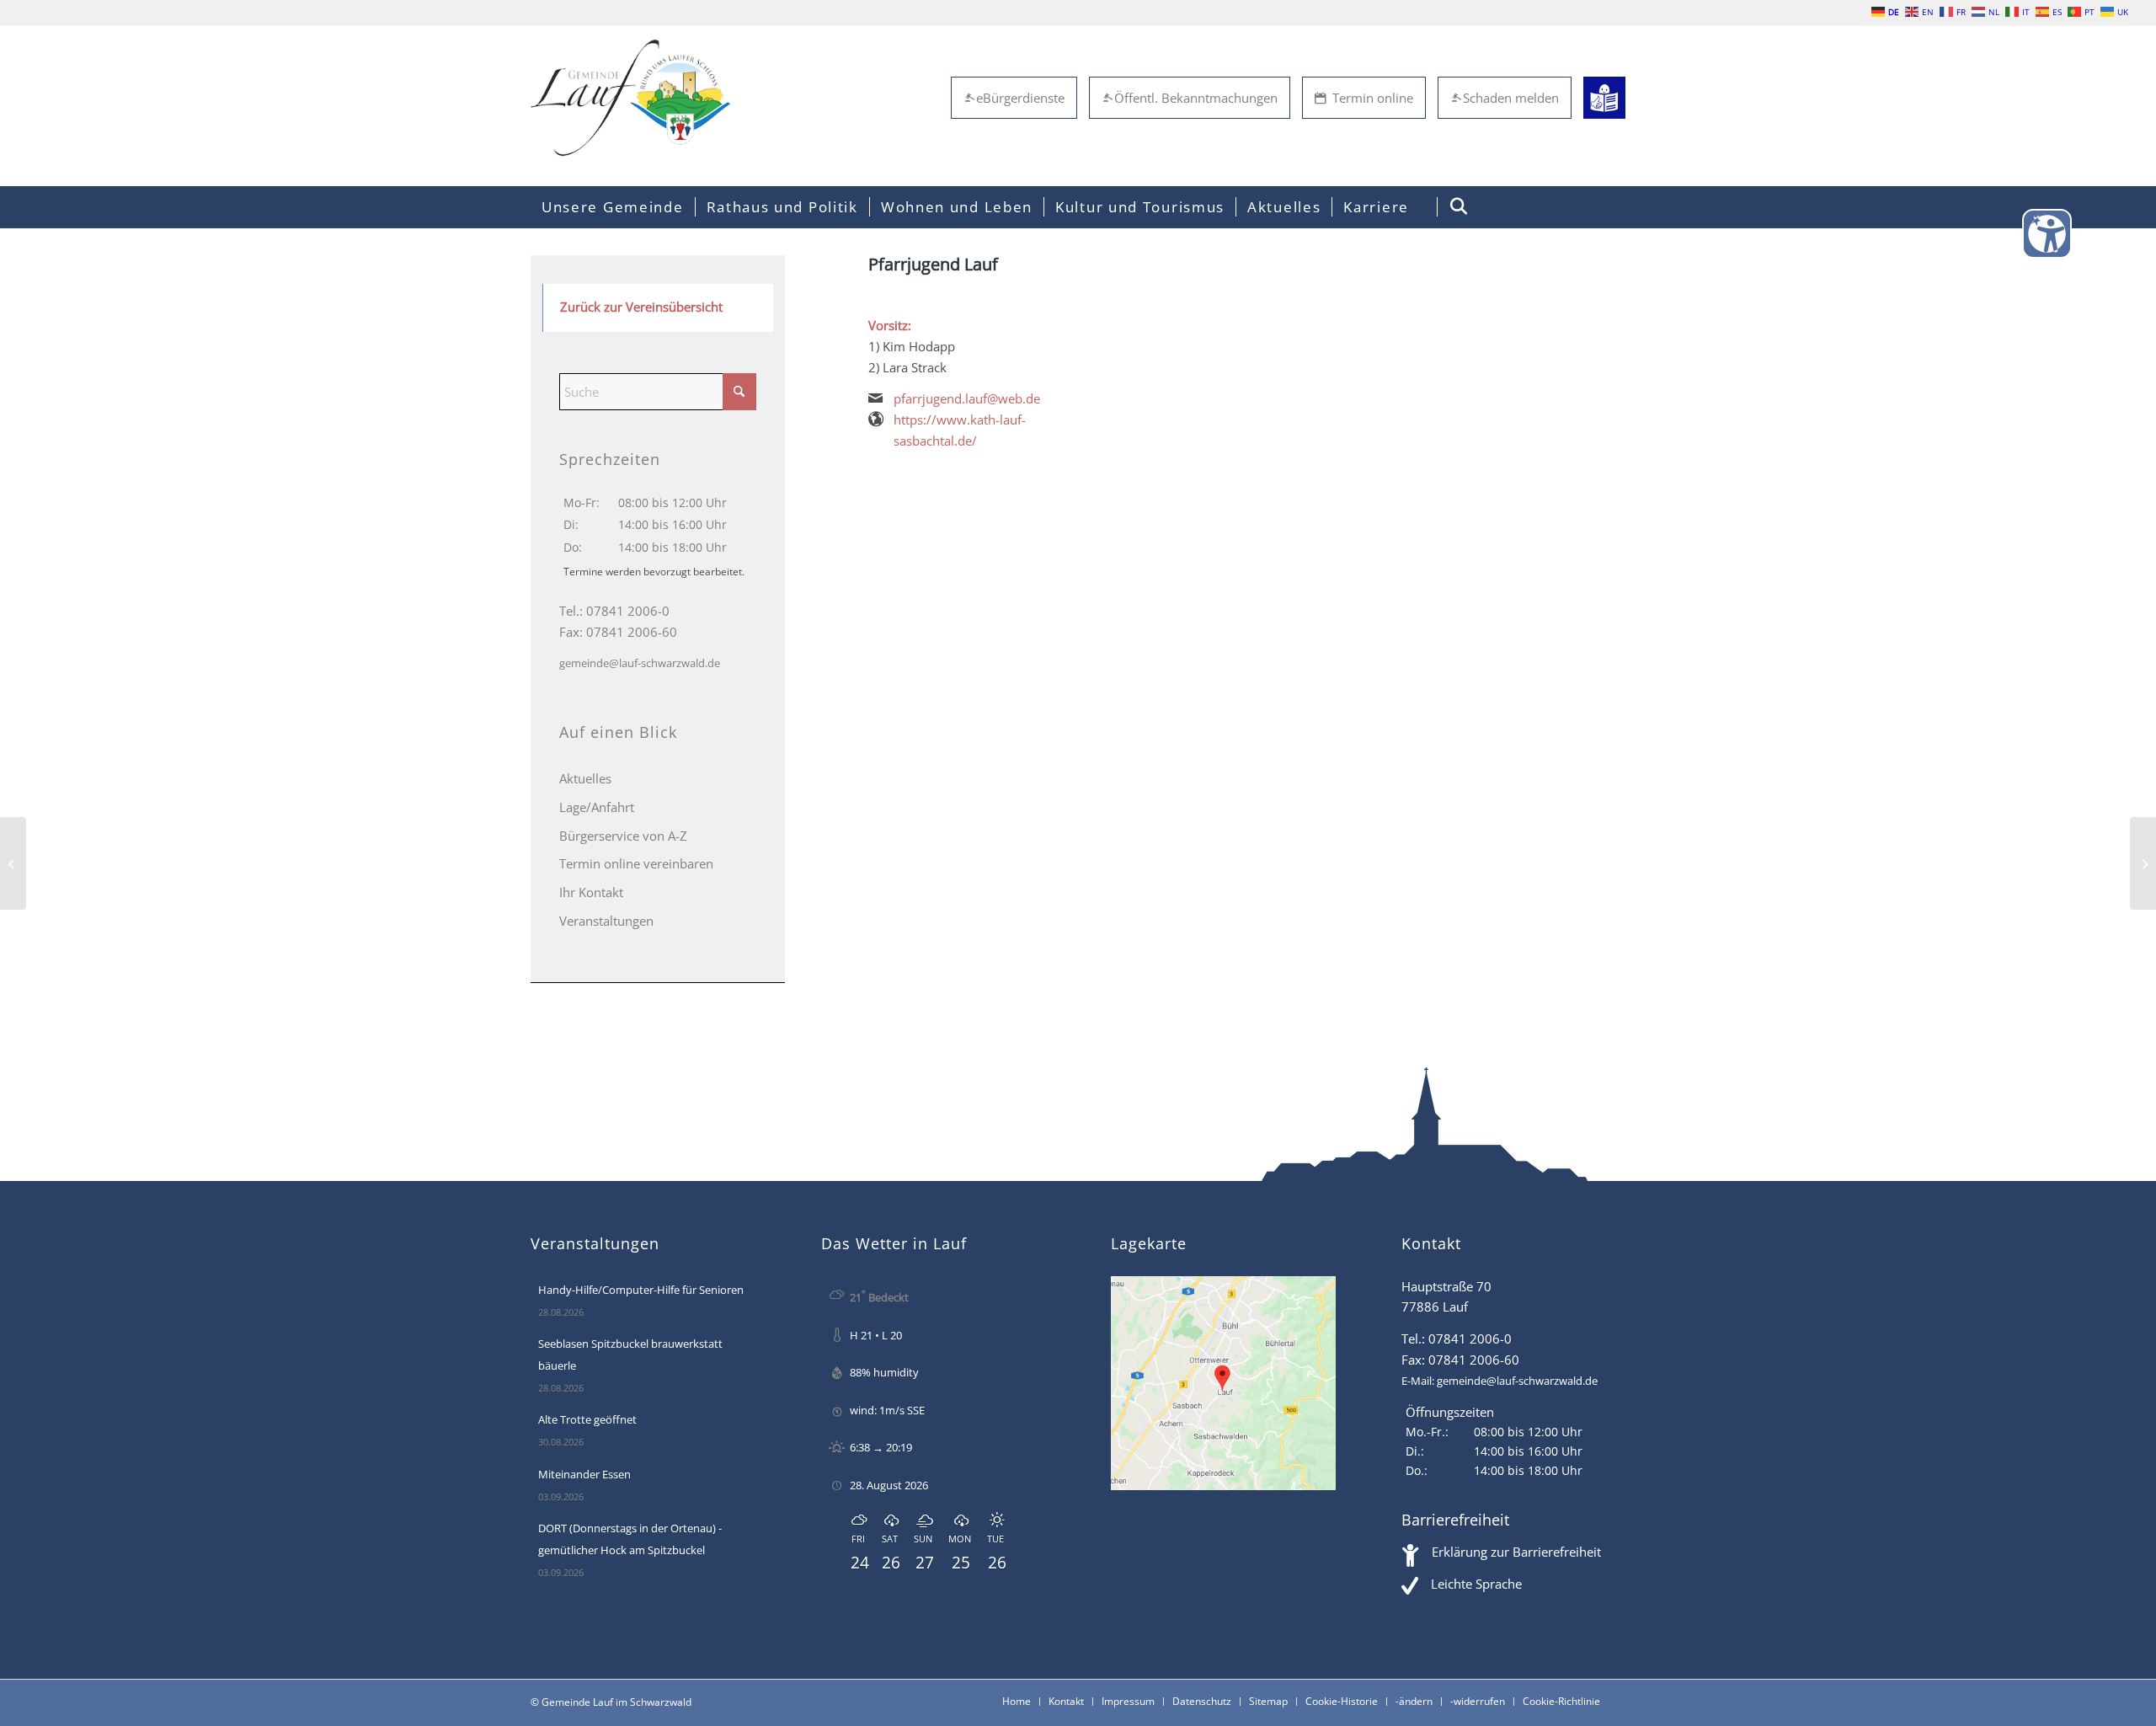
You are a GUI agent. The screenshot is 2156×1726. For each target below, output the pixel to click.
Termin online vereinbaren (636, 863)
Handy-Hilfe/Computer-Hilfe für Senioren (641, 1290)
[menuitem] (613, 207)
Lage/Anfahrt (597, 807)
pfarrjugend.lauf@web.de (967, 398)
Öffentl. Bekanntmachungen (1196, 98)
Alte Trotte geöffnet (587, 1419)
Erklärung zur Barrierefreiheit (1516, 1552)
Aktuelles (585, 778)
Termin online (1373, 98)
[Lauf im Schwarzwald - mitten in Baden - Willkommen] (630, 98)
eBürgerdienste (1020, 98)
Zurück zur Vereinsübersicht (641, 307)
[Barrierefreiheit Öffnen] (2047, 234)
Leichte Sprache (1476, 1584)
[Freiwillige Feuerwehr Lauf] (13, 863)
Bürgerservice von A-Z (623, 836)
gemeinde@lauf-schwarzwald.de (640, 663)
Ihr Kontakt (591, 892)
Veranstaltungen (606, 921)
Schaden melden (1511, 98)
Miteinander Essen (584, 1474)
